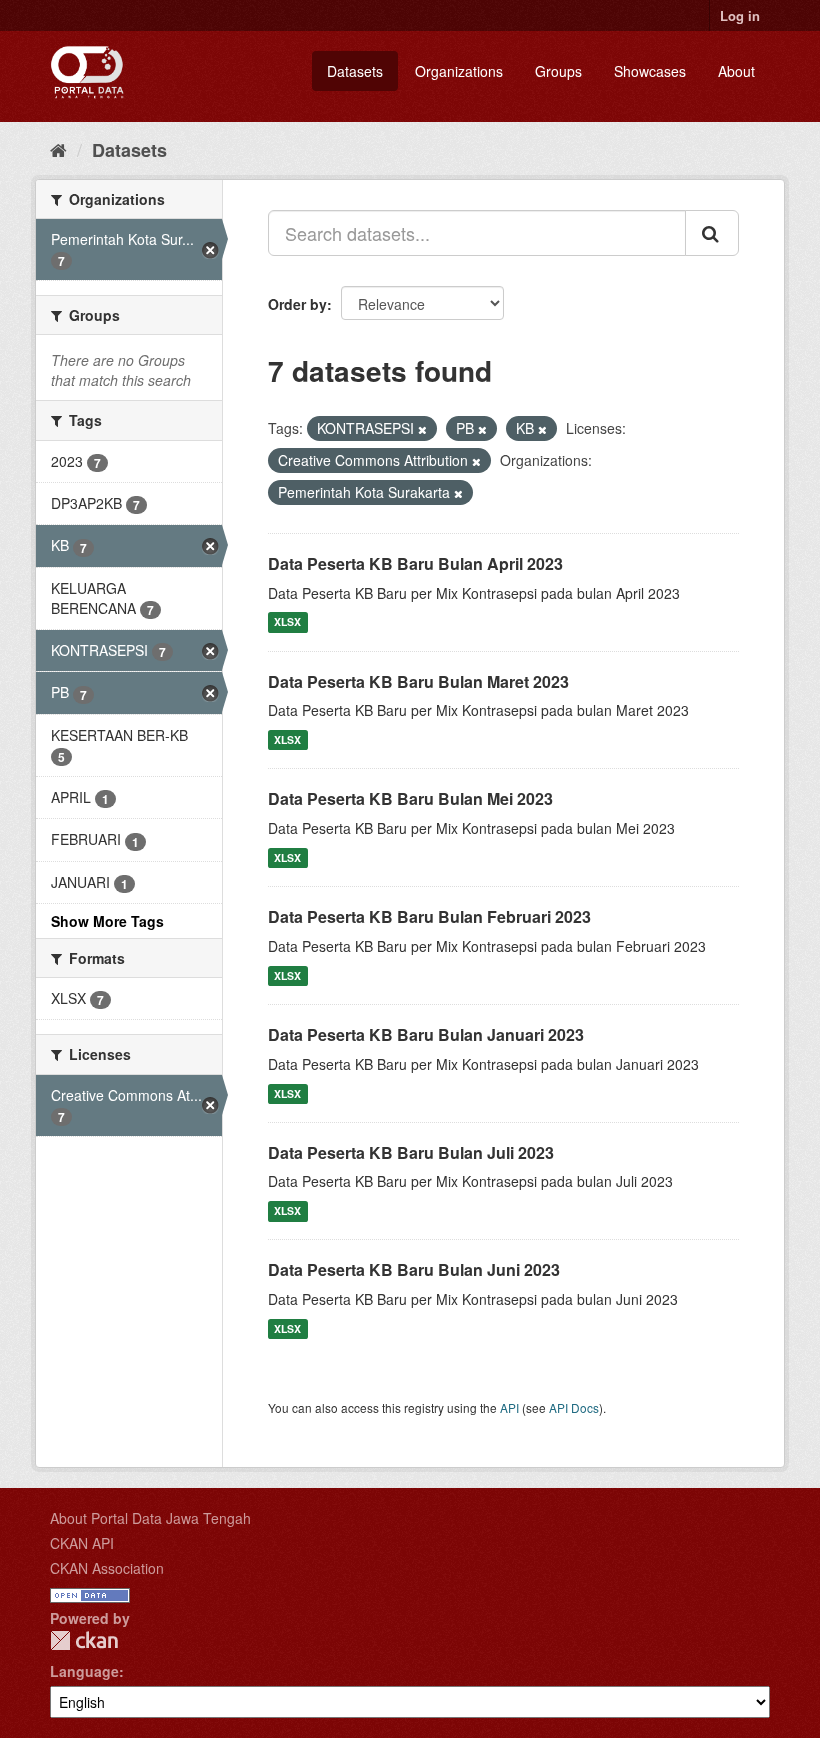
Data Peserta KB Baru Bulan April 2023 (415, 563)
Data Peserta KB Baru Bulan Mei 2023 (410, 798)
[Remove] (422, 429)
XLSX (287, 622)
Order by (297, 304)
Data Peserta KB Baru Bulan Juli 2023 (411, 1152)
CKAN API (82, 1543)
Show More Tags (107, 921)
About (736, 71)
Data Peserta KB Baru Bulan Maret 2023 (418, 681)
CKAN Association (107, 1568)
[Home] (58, 149)
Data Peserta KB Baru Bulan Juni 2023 (414, 1269)
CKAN (84, 1640)
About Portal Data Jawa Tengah (150, 1518)
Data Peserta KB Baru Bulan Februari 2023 (429, 916)
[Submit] (712, 233)
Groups (558, 71)
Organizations (459, 71)
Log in (740, 15)
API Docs (574, 1407)
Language (84, 1671)
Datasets (355, 71)
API (509, 1407)
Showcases (650, 71)
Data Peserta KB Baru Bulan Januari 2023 (426, 1034)
